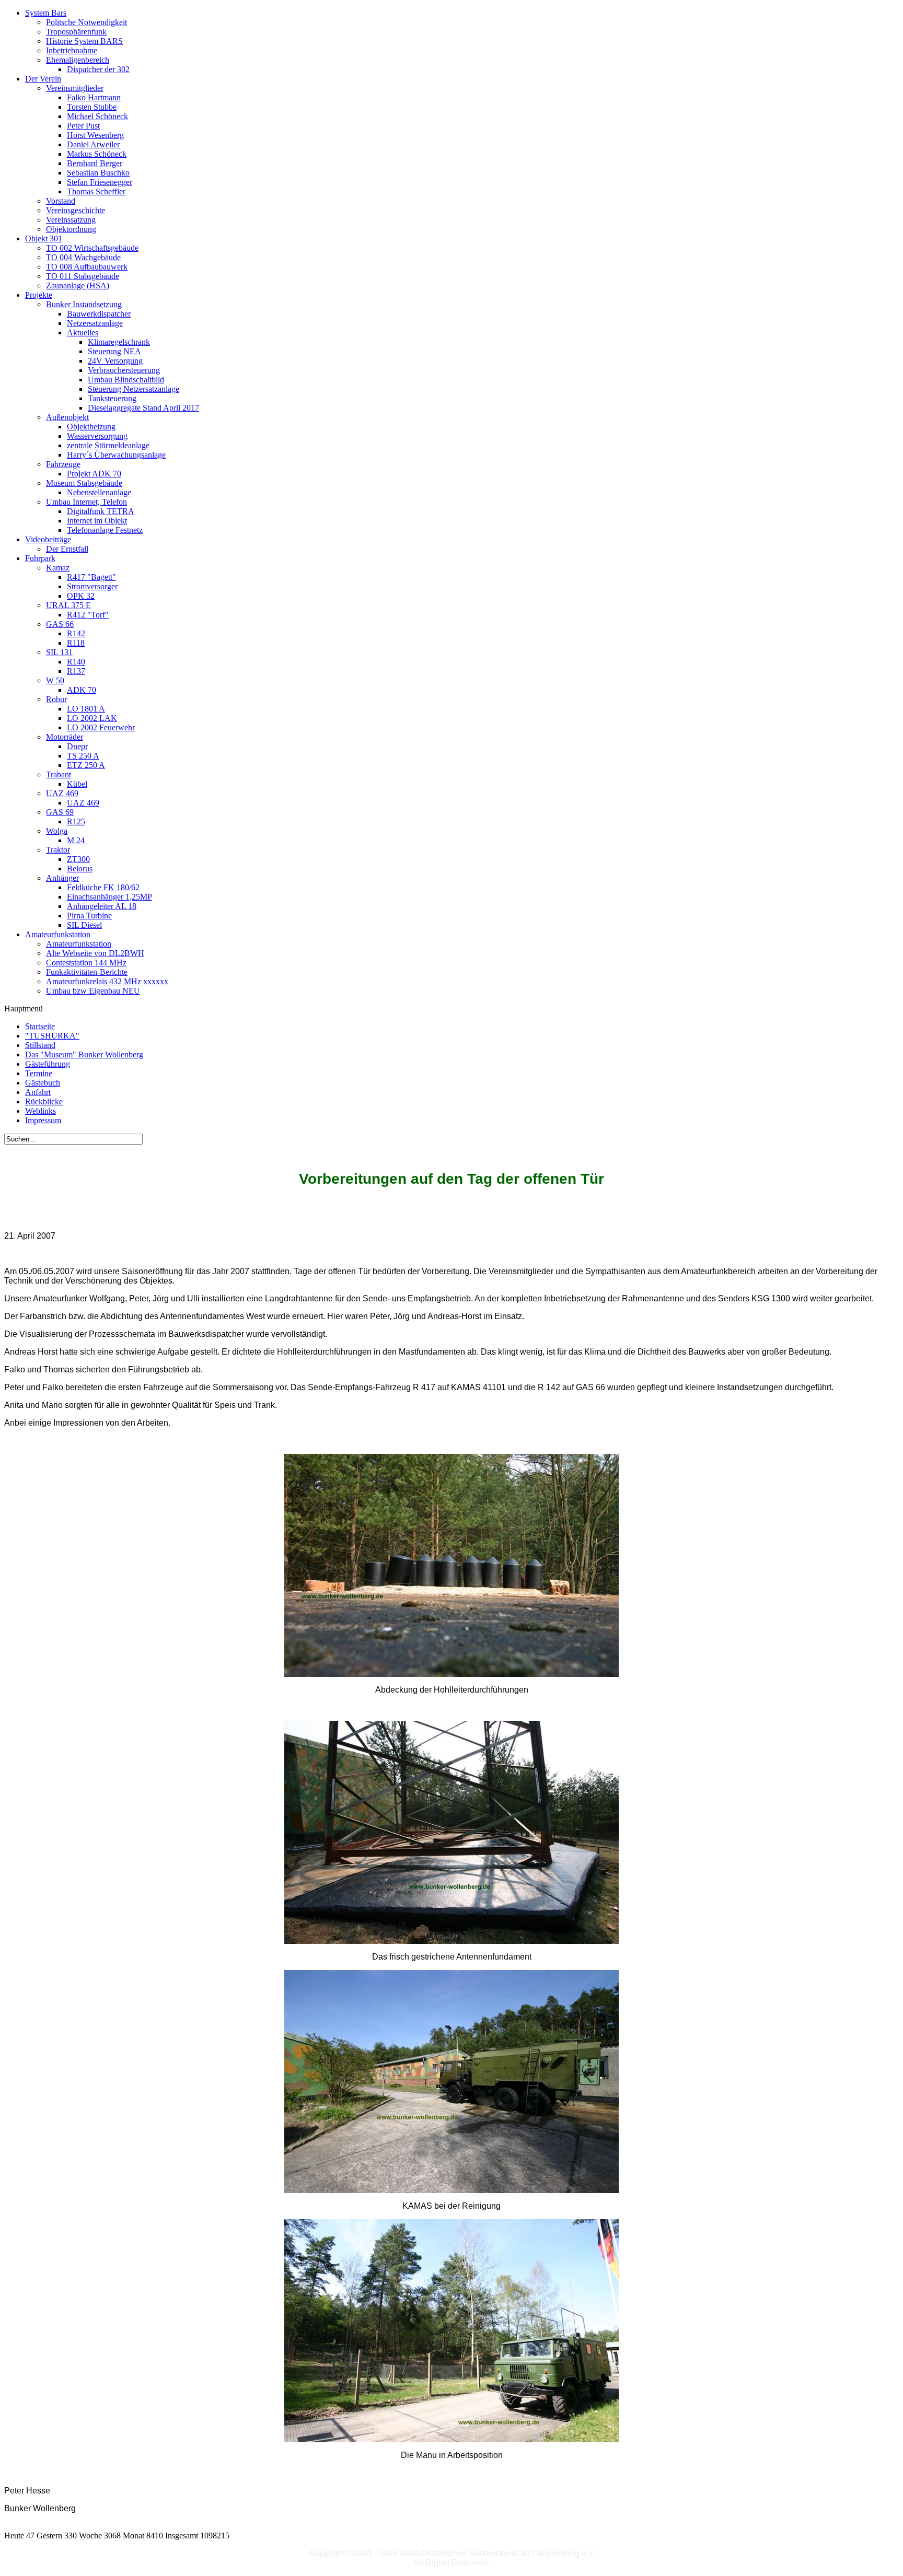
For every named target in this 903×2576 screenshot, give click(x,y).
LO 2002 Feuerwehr (101, 727)
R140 (76, 662)
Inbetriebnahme (72, 50)
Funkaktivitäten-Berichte (87, 972)
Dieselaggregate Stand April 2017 (143, 408)
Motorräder (65, 737)
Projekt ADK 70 (94, 474)
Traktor (58, 850)
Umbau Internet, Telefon (86, 502)
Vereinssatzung (71, 220)
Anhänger (62, 878)
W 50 (55, 680)
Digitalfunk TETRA (101, 511)
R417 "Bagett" (91, 577)
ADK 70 (82, 690)
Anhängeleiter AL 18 (102, 906)
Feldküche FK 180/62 (103, 887)
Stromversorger (92, 586)
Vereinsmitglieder (75, 88)
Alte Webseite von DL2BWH (95, 953)
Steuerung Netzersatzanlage (134, 389)
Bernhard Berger (95, 163)
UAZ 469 (62, 793)
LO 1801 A (86, 709)
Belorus (80, 869)
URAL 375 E (68, 605)
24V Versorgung (115, 361)
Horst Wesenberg (95, 135)
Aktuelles (83, 333)
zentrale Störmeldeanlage (108, 445)
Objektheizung (91, 427)
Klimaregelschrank (119, 342)
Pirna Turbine (89, 916)
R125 (76, 821)
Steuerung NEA (114, 351)
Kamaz (58, 568)
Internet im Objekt (97, 521)
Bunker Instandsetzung (84, 304)
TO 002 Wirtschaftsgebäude (92, 248)
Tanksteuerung (112, 398)
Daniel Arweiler (93, 144)
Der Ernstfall (67, 549)
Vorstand (61, 201)
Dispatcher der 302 (98, 69)
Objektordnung (71, 229)
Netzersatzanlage (95, 323)
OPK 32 (81, 596)
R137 (76, 671)
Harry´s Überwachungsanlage (116, 455)
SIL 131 (59, 652)
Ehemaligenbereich (78, 60)
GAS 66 (60, 624)
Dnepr (77, 746)
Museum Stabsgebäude (84, 483)
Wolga (57, 831)
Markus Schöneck (97, 154)
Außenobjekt (67, 417)
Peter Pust (83, 126)
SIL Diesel (84, 925)
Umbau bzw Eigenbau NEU (93, 991)
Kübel (77, 784)
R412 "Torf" (88, 615)
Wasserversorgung (97, 436)
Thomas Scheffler (96, 191)
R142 (76, 633)
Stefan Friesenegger (100, 182)
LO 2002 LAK (92, 718)
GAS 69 (60, 812)
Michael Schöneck (97, 116)
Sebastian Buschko (98, 173)
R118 (76, 643)
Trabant (59, 774)
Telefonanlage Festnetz (105, 530)
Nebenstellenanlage (99, 492)
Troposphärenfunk (76, 32)
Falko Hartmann (94, 97)
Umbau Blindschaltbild (126, 380)
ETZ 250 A (86, 765)
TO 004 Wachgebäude (83, 257)
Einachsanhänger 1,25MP (109, 897)
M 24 (76, 840)
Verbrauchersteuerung (124, 370)
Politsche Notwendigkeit (86, 22)
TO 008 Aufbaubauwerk (87, 267)
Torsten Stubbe (92, 107)
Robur (56, 699)
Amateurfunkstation (79, 944)
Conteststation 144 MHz (86, 963)
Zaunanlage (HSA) (78, 285)
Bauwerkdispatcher (99, 314)
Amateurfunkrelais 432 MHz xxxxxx (107, 981)
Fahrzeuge (63, 464)
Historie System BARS (84, 41)
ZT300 (78, 859)
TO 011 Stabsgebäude (83, 276)
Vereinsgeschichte (76, 210)
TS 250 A (83, 756)
